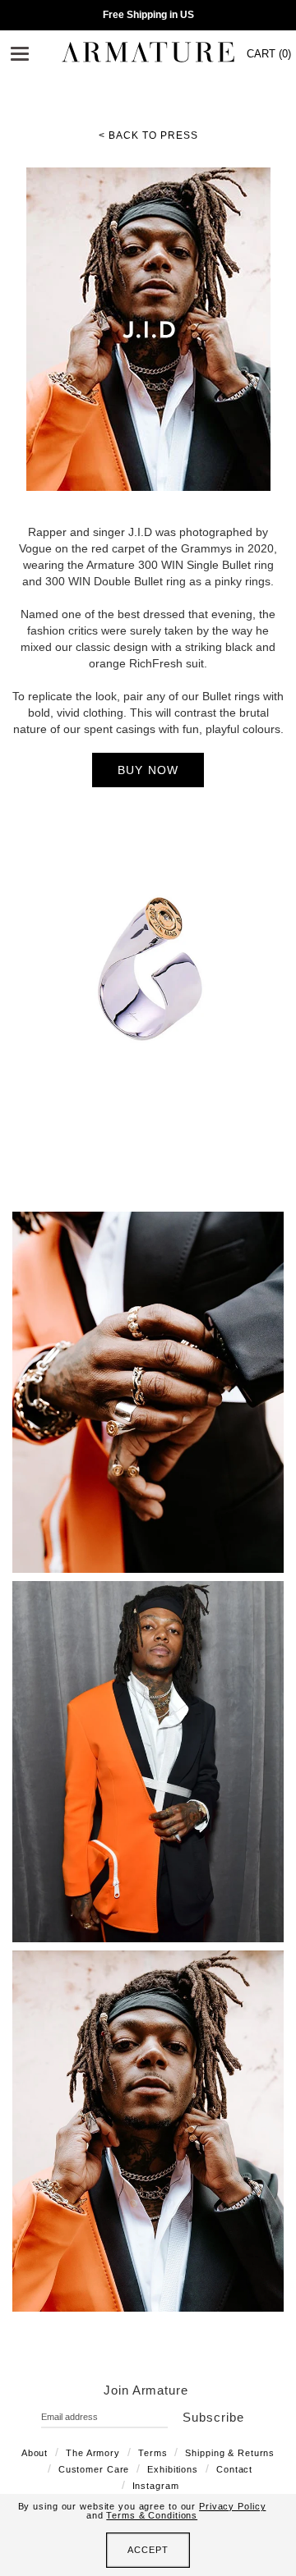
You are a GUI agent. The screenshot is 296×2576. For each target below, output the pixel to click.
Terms (153, 2453)
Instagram (156, 2486)
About (35, 2453)
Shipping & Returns (230, 2453)
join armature (146, 2390)
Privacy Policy (232, 2506)
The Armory (93, 2453)
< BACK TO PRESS (148, 135)
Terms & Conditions (152, 2515)
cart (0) (269, 54)
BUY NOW (148, 770)
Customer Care (94, 2469)
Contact (234, 2469)
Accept (148, 2550)
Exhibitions (173, 2469)
